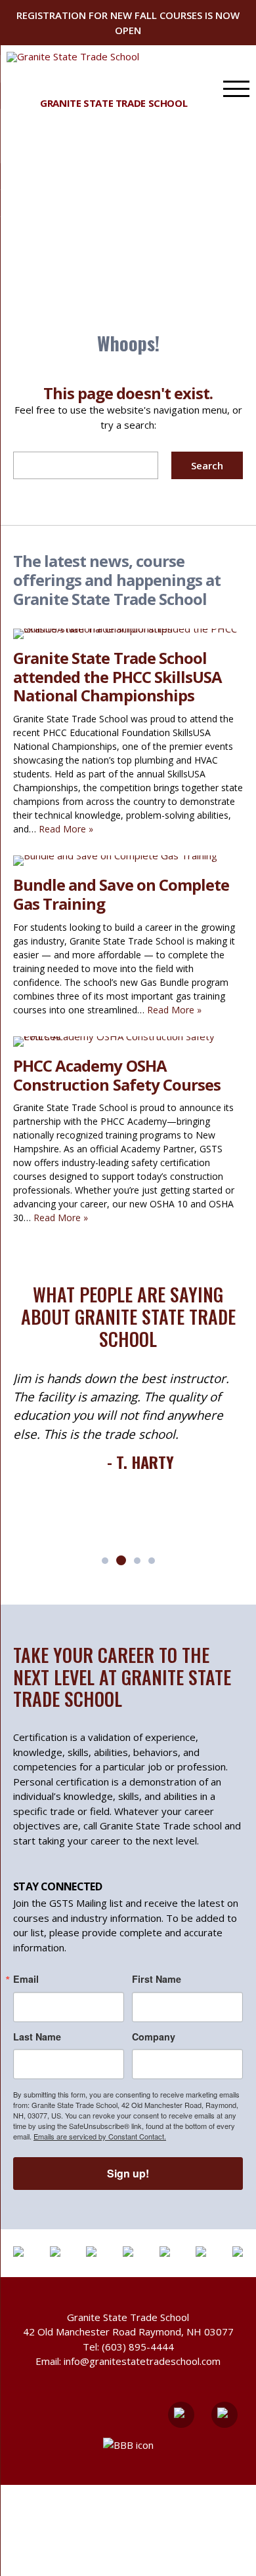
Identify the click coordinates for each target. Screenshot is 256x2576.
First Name (157, 1979)
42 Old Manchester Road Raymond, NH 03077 (128, 2332)
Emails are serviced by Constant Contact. (100, 2136)
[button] (105, 1561)
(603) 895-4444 (138, 2347)
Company (154, 2037)
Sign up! (128, 2173)
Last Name (37, 2037)
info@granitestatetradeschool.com (142, 2361)
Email (26, 1979)
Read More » (66, 829)
